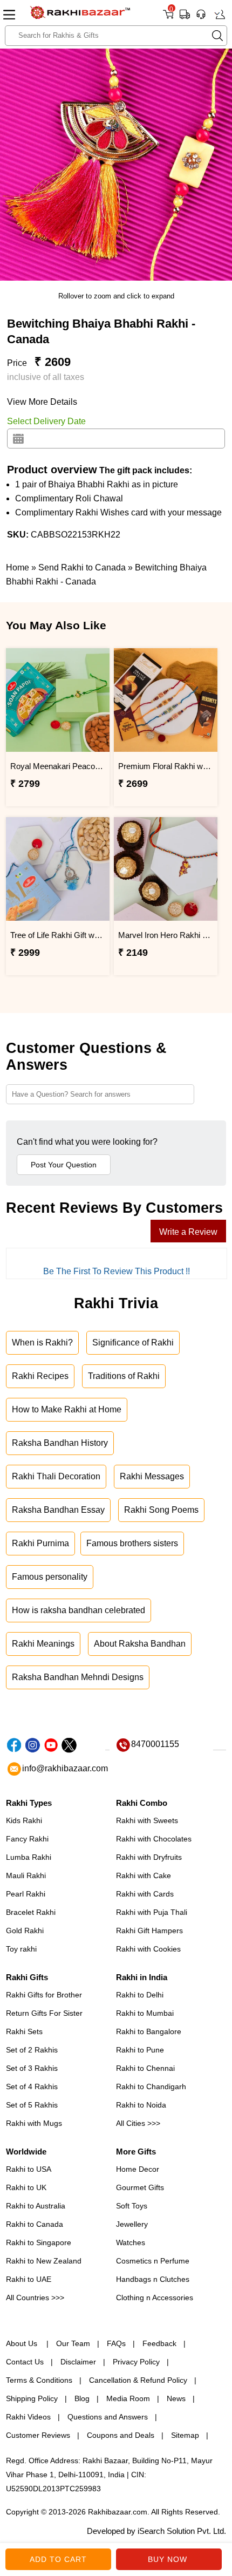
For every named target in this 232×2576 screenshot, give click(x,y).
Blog (82, 2398)
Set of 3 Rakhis (32, 2068)
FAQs (116, 2343)
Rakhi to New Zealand (44, 2261)
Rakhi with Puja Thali (152, 1912)
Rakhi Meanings (43, 1644)
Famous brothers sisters (132, 1543)
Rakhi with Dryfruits (149, 1857)
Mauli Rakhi (26, 1875)
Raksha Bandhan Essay (58, 1510)
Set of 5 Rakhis (32, 2105)
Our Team (73, 2343)
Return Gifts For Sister (44, 2013)
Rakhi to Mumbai (145, 2013)
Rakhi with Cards (145, 1894)
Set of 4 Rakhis (32, 2086)
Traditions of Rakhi (124, 1376)
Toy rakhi (21, 1949)
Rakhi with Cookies (148, 1949)
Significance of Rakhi (133, 1343)
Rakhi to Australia (36, 2206)
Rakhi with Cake (144, 1875)
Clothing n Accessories (155, 2298)
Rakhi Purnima (40, 1543)
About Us (23, 2343)
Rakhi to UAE (29, 2279)
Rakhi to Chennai (145, 2068)
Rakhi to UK (26, 2187)
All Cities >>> (138, 2123)
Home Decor (138, 2169)
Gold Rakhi (25, 1931)
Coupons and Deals (121, 2435)
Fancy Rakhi (27, 1839)
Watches (131, 2242)
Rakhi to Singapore (39, 2242)
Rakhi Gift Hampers (149, 1931)
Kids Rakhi (24, 1820)
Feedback (159, 2343)
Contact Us (25, 2362)
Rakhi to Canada (35, 2224)
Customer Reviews (38, 2435)
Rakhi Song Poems (161, 1510)
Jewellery (132, 2224)
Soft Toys (132, 2206)
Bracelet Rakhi (31, 1912)
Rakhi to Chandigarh (151, 2086)
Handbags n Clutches (153, 2279)
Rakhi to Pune (140, 2050)
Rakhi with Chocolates (154, 1839)
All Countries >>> (35, 2298)
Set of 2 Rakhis (32, 2050)
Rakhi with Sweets (147, 1820)
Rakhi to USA (29, 2169)
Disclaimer (78, 2362)
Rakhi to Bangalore (149, 2031)
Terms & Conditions (39, 2380)
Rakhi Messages (152, 1476)
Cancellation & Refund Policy (138, 2380)
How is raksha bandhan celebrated (79, 1610)
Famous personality (50, 1577)
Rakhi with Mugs (34, 2123)
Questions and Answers (108, 2417)
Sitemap (185, 2435)
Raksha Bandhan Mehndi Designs (78, 1677)
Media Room (128, 2398)
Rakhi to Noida (141, 2105)
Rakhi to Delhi (140, 1995)
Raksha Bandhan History (60, 1443)
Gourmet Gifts (140, 2187)
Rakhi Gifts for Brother (44, 1995)
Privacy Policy (136, 2362)
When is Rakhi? (42, 1343)
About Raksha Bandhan (140, 1644)
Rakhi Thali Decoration (56, 1476)
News (176, 2398)
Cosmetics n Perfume (153, 2261)
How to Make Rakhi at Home (67, 1409)
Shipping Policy (32, 2398)
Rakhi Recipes (40, 1376)
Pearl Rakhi (26, 1894)
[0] (168, 18)
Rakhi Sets (24, 2031)
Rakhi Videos (28, 2417)
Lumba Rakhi (29, 1857)
